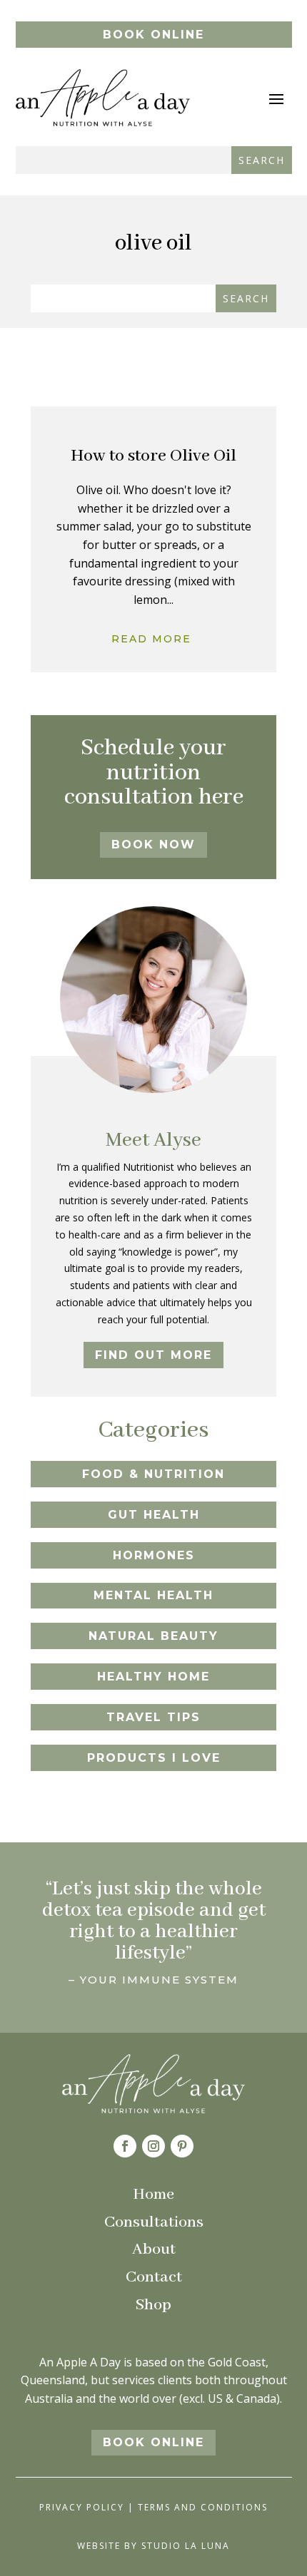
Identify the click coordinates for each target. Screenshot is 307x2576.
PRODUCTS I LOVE (154, 1758)
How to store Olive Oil (153, 456)
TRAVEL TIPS (153, 1717)
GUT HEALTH (154, 1515)
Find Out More (153, 1355)
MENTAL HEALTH (153, 1595)
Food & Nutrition (153, 1474)
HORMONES (154, 1555)
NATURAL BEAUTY (153, 1636)
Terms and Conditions (203, 2507)
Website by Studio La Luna (153, 2546)
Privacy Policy (82, 2507)
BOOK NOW (153, 845)
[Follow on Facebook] (125, 2146)
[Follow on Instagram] (153, 2146)
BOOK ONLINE (153, 35)
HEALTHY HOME (153, 1677)
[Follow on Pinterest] (182, 2146)
